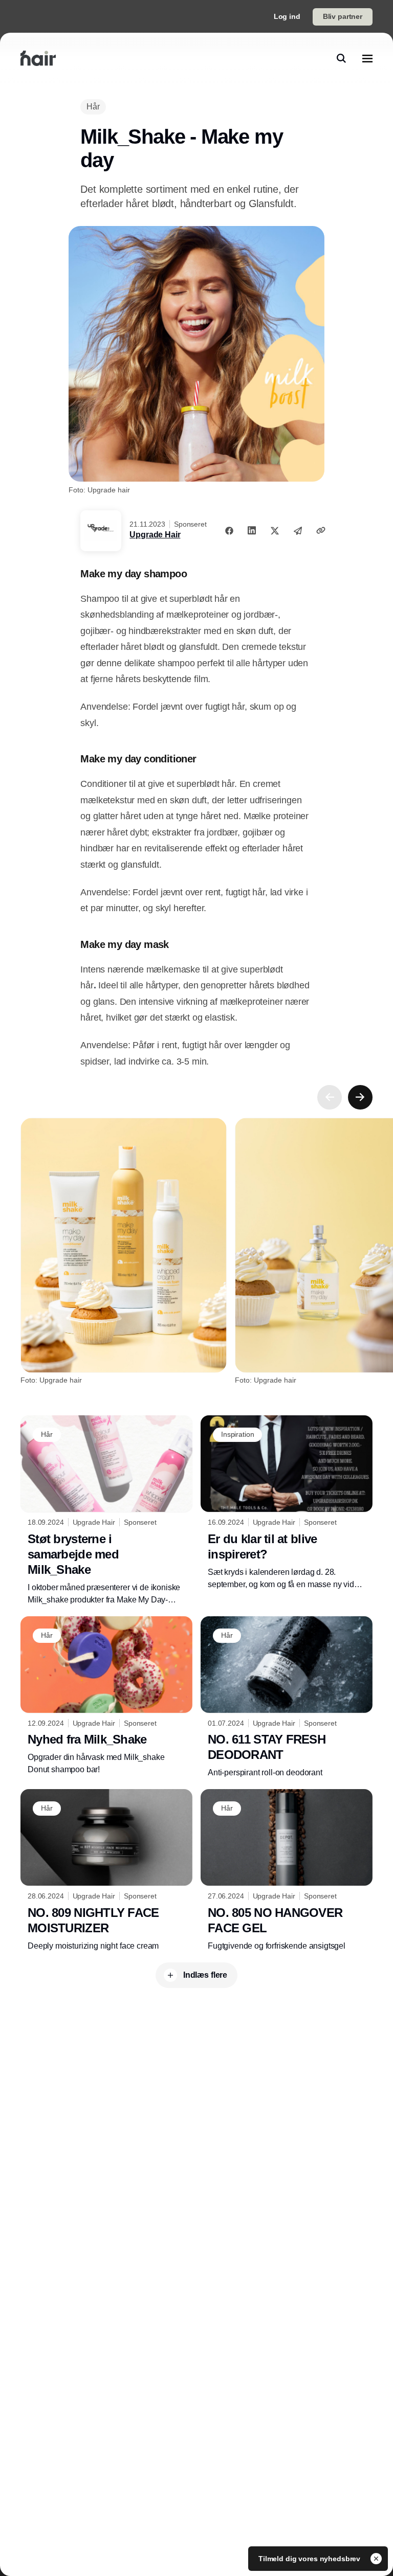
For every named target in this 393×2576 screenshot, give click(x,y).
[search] (341, 58)
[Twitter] (275, 530)
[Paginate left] (330, 1097)
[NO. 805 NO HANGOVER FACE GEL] (287, 1871)
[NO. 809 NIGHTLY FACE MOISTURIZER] (106, 1871)
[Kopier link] (321, 530)
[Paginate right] (360, 1097)
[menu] (367, 58)
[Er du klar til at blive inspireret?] (287, 1503)
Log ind (287, 16)
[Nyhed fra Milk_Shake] (106, 1696)
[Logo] (38, 58)
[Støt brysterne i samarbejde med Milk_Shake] (106, 1511)
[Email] (298, 530)
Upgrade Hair (155, 535)
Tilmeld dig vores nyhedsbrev (310, 2559)
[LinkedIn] (252, 530)
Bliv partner (343, 16)
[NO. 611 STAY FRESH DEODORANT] (287, 1698)
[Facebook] (229, 530)
